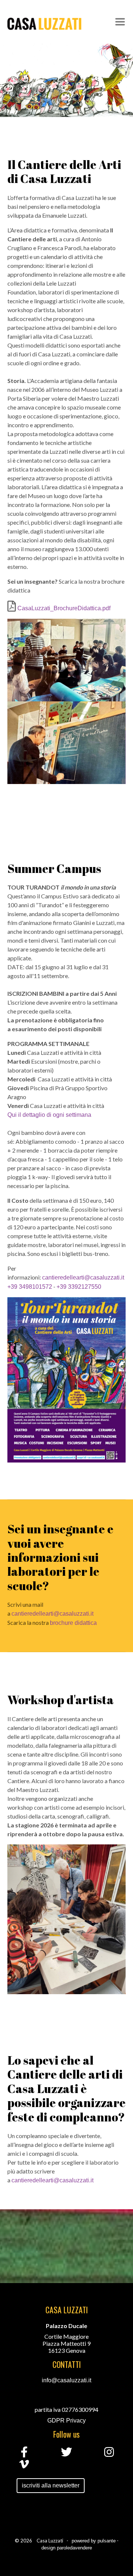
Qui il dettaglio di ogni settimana (49, 1115)
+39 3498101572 (30, 1287)
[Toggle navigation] (120, 22)
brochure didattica (73, 1623)
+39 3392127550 (79, 1287)
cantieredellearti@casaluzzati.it (83, 1277)
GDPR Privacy (66, 2420)
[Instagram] (109, 2454)
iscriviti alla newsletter (51, 2485)
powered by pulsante (94, 2541)
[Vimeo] (24, 2466)
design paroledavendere (67, 2548)
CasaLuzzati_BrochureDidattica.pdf (63, 608)
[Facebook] (24, 2454)
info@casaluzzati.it (66, 2380)
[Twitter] (66, 2454)
